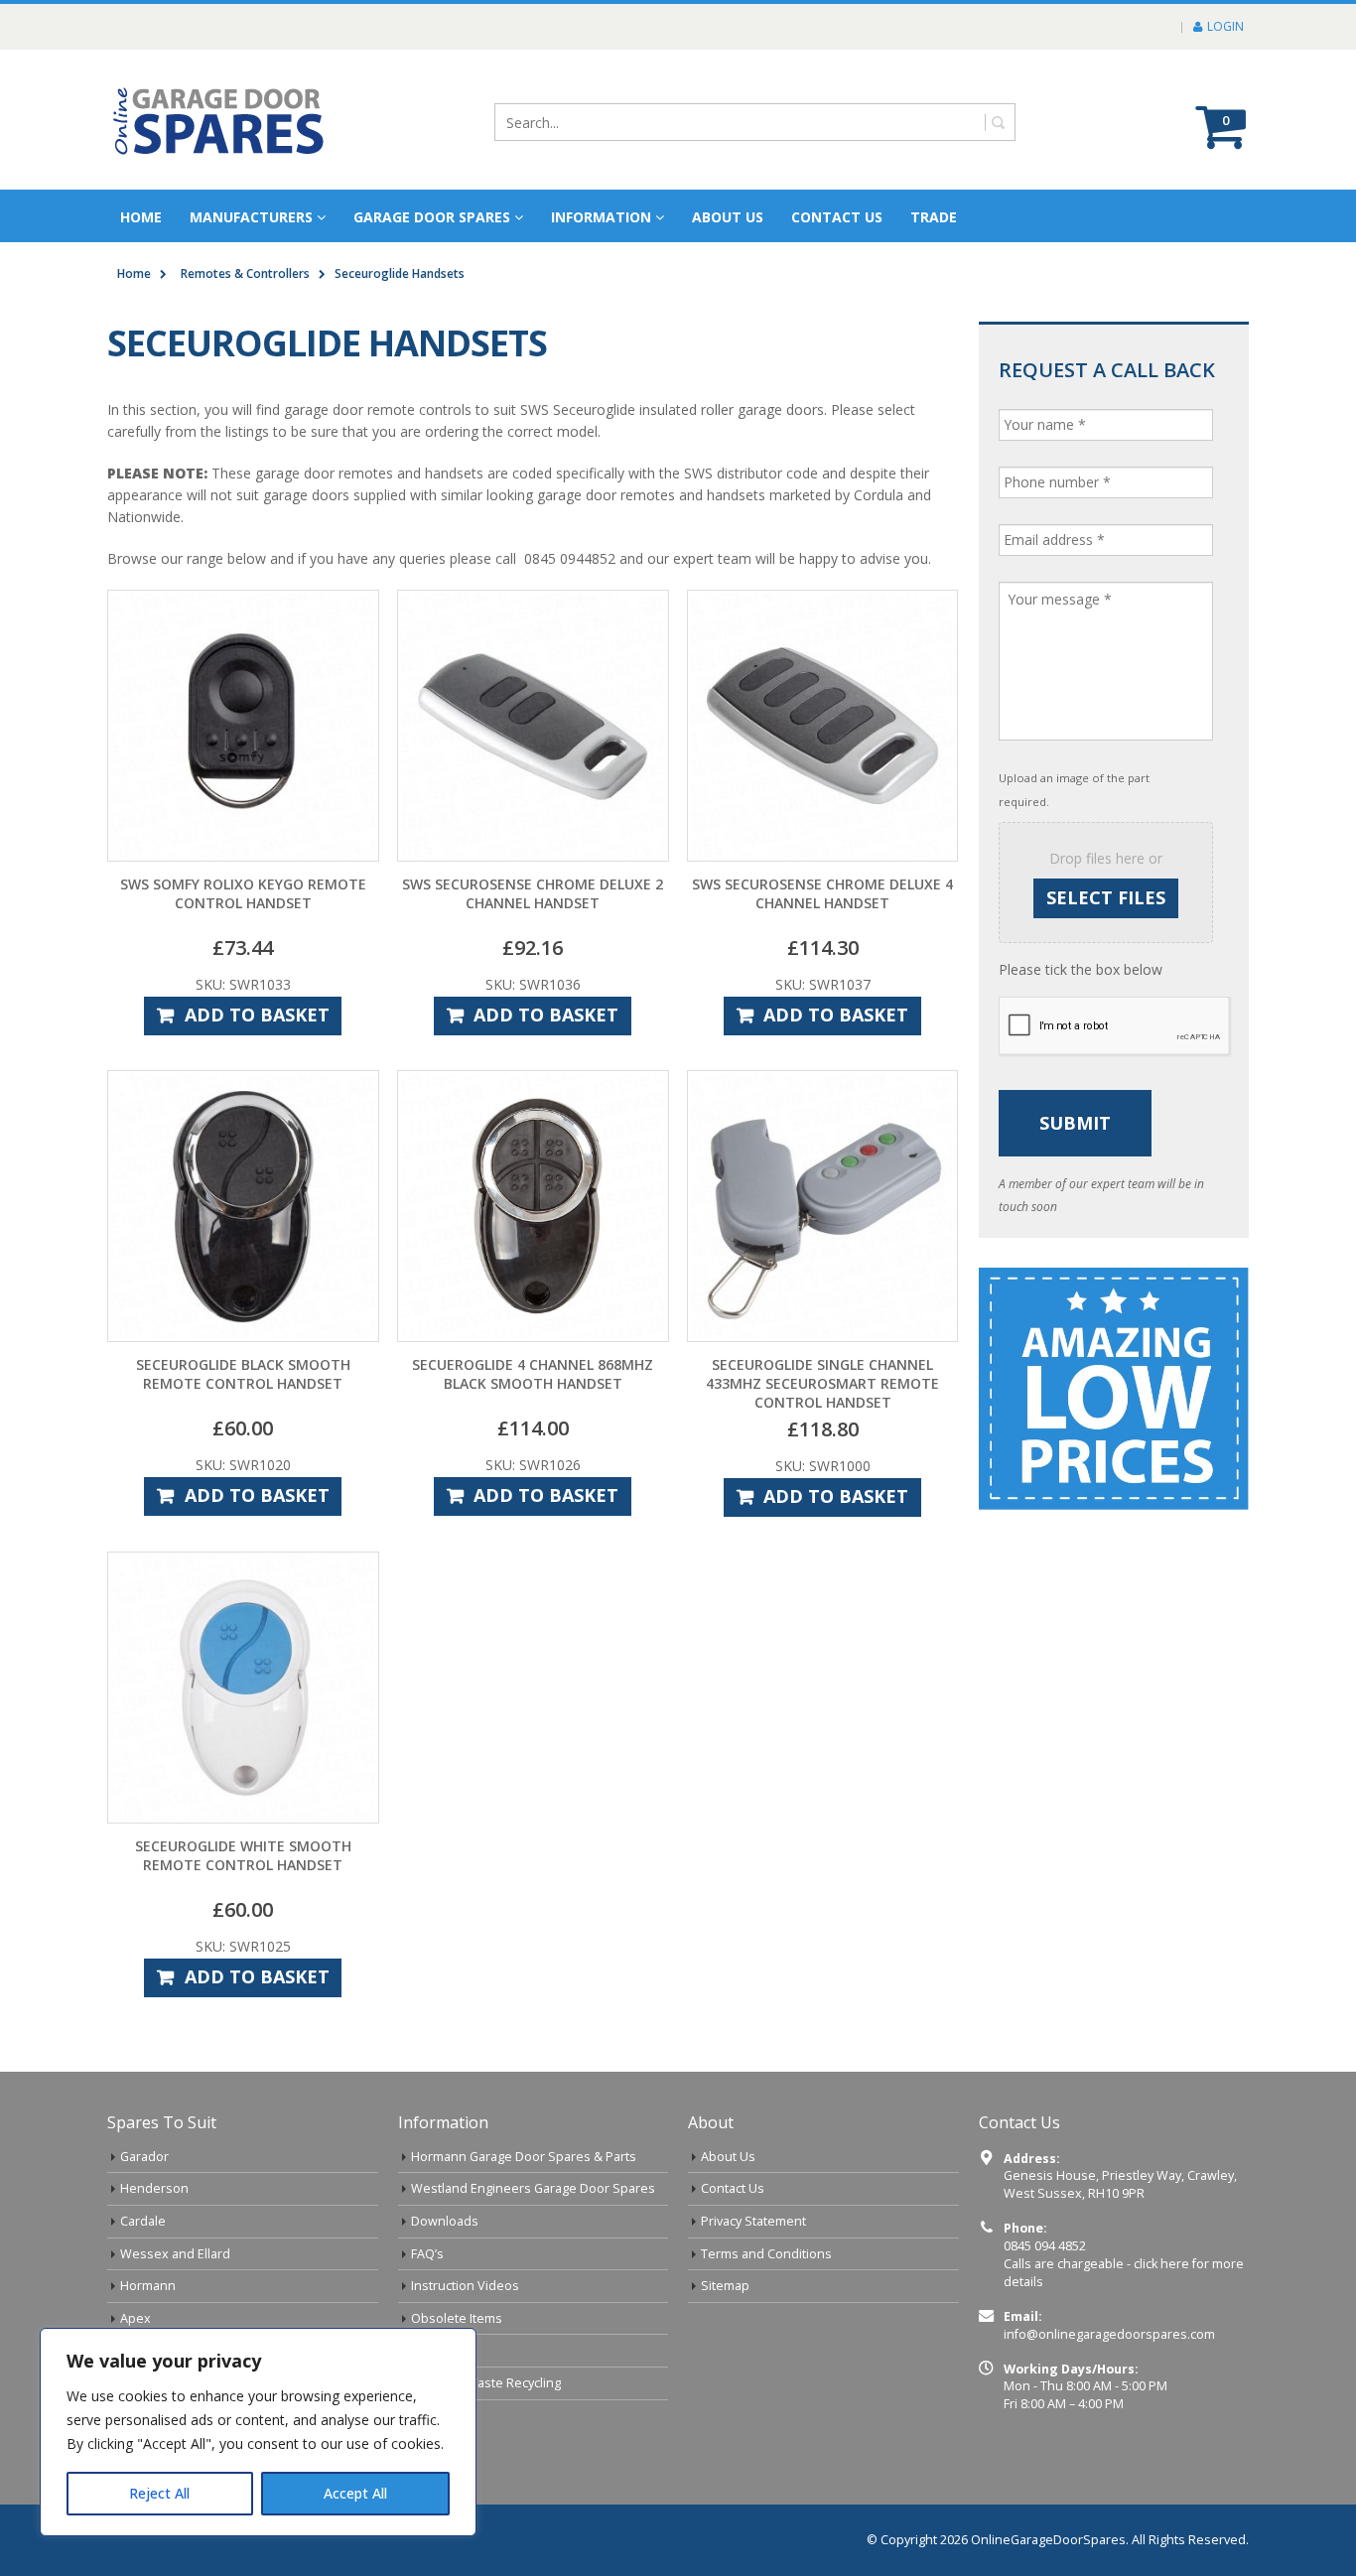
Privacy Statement (753, 2221)
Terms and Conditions (766, 2254)
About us (728, 217)
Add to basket (257, 1015)
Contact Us (837, 217)
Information (601, 217)
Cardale (143, 2221)
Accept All (355, 2493)
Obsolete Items (457, 2318)
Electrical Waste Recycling (486, 2383)
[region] (258, 2432)
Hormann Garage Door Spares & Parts (524, 2157)
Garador (144, 2157)
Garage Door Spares (432, 217)
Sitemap (725, 2286)
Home (141, 217)
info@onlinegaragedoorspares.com (1109, 2334)
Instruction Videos (465, 2286)
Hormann (148, 2286)
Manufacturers (251, 217)
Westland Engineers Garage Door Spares (533, 2188)
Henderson (154, 2188)
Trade (934, 217)
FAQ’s (427, 2254)
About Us (728, 2157)
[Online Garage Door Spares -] (219, 120)
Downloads (445, 2221)
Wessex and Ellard (175, 2254)
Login (1225, 26)
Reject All (159, 2493)
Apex (136, 2318)
